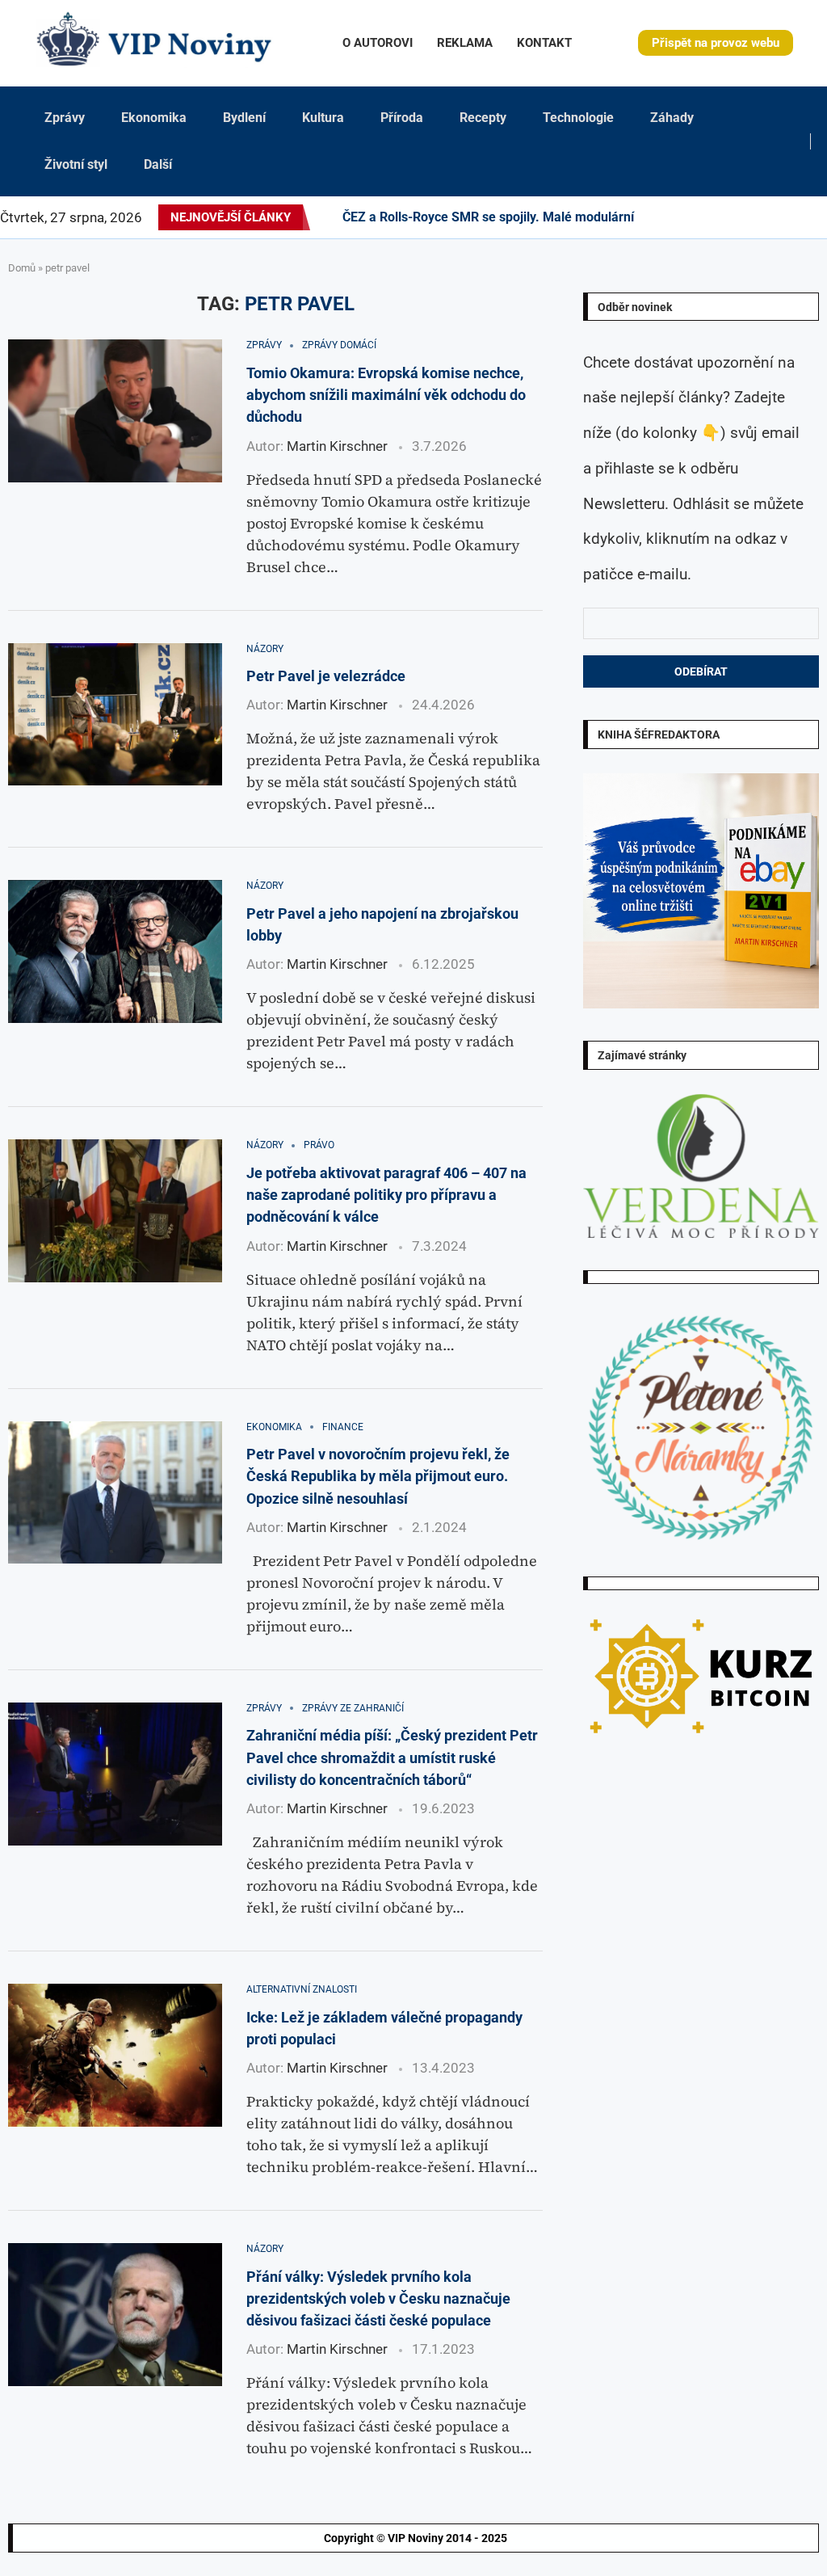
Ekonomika (154, 118)
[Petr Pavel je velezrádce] (115, 715)
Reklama (465, 43)
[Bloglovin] (759, 217)
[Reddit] (826, 217)
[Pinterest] (691, 217)
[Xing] (807, 217)
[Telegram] (817, 217)
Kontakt (544, 43)
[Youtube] (740, 217)
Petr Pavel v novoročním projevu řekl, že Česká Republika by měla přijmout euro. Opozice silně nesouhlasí (378, 1476)
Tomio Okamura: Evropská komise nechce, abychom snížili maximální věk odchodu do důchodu (386, 395)
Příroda (402, 118)
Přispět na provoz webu (716, 43)
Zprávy (65, 118)
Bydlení (244, 118)
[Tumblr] (730, 217)
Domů (22, 268)
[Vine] (769, 217)
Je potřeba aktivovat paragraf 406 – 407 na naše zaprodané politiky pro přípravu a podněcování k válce (386, 1195)
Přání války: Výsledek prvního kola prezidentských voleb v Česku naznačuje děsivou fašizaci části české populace (378, 2299)
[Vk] (749, 217)
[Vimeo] (793, 217)
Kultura (323, 118)
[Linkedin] (701, 217)
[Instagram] (682, 217)
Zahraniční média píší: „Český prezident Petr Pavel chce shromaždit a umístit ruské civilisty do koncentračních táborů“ (392, 1757)
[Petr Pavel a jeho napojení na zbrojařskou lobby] (115, 951)
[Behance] (720, 217)
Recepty (483, 118)
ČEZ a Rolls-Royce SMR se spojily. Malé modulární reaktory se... (529, 217)
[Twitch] (779, 217)
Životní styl (76, 164)
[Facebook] (658, 217)
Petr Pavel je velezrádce (326, 676)
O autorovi (378, 43)
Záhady (672, 118)
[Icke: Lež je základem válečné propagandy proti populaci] (115, 2055)
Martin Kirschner (337, 446)
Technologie (578, 118)
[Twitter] (672, 217)
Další (158, 164)
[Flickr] (711, 217)
